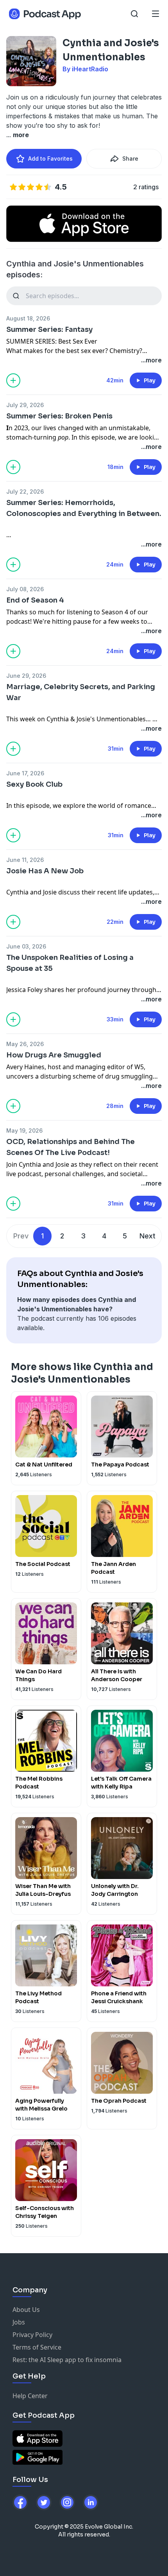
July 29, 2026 (25, 405)
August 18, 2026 (28, 318)
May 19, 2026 (24, 1131)
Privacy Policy (32, 2335)
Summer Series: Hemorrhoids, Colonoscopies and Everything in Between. (84, 508)
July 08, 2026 (25, 589)
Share (130, 158)
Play (150, 380)
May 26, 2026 (25, 1044)
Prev (21, 1236)
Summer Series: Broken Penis (59, 416)
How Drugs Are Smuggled (54, 1055)
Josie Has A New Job (45, 871)
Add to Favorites (50, 158)
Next (147, 1236)
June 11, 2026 (25, 860)
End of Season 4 (35, 600)
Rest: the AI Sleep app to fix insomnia (67, 2360)
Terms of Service (37, 2347)
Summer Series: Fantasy (49, 329)
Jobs (19, 2322)
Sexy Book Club (34, 784)
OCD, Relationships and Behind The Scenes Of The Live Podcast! (71, 1147)
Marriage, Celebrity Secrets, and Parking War (81, 692)
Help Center (30, 2396)
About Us (26, 2310)
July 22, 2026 (25, 491)
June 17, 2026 (25, 773)
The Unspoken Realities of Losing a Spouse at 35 (70, 963)
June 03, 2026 (26, 946)
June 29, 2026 (26, 676)
